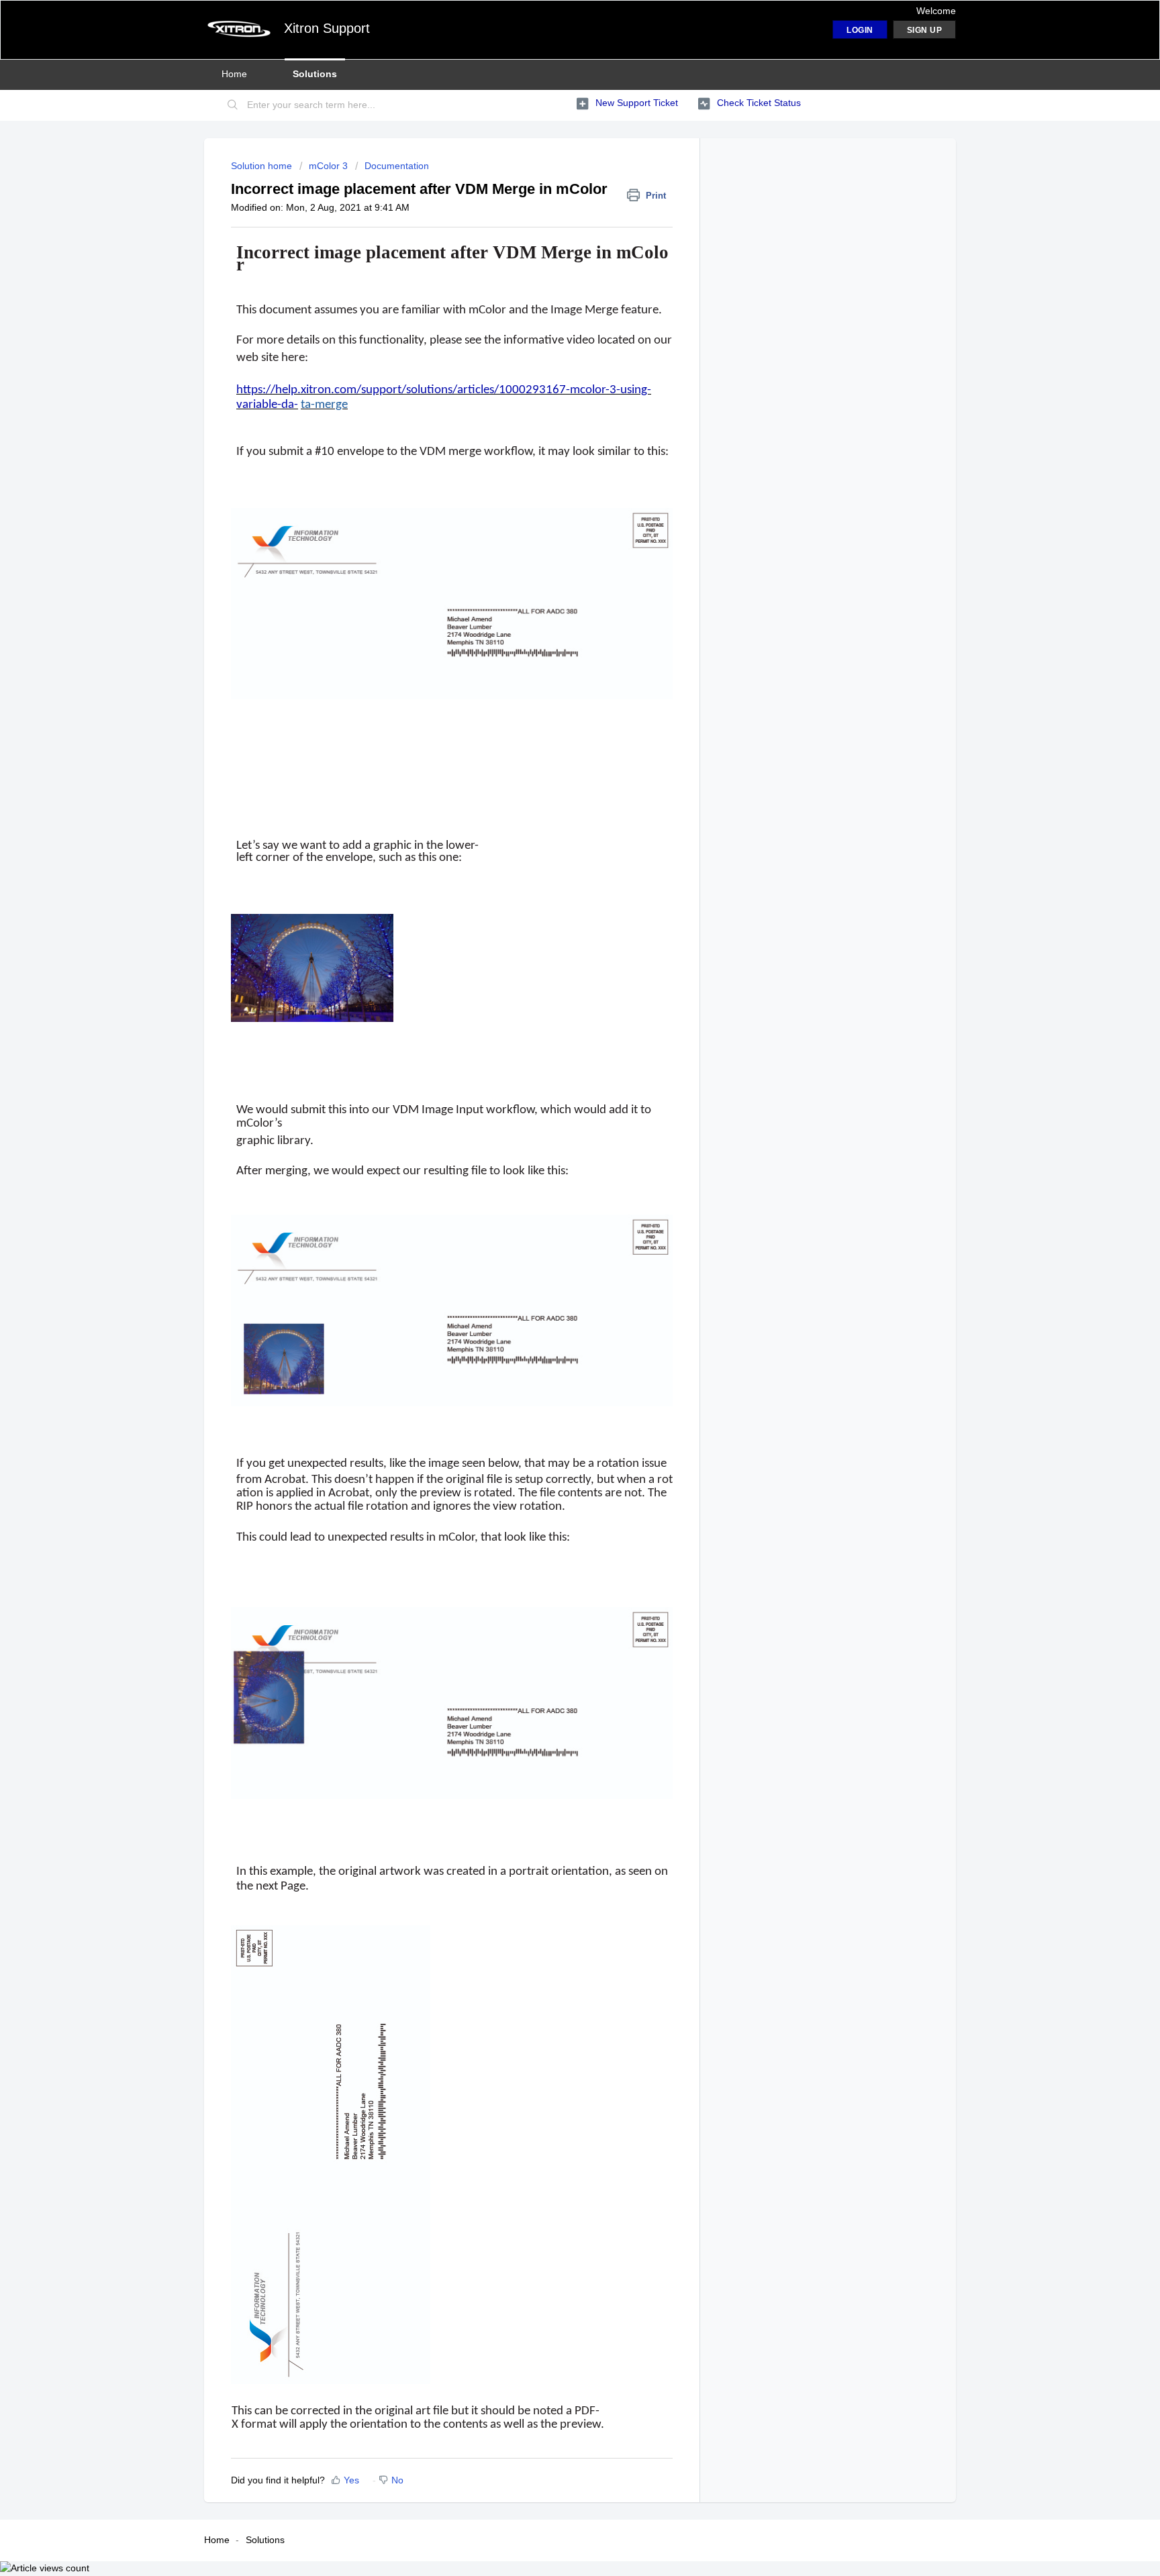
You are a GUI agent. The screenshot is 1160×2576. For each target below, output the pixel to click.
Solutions (315, 74)
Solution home (263, 166)
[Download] (555, 1148)
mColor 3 (328, 166)
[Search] (233, 105)
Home (234, 74)
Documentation (397, 166)
